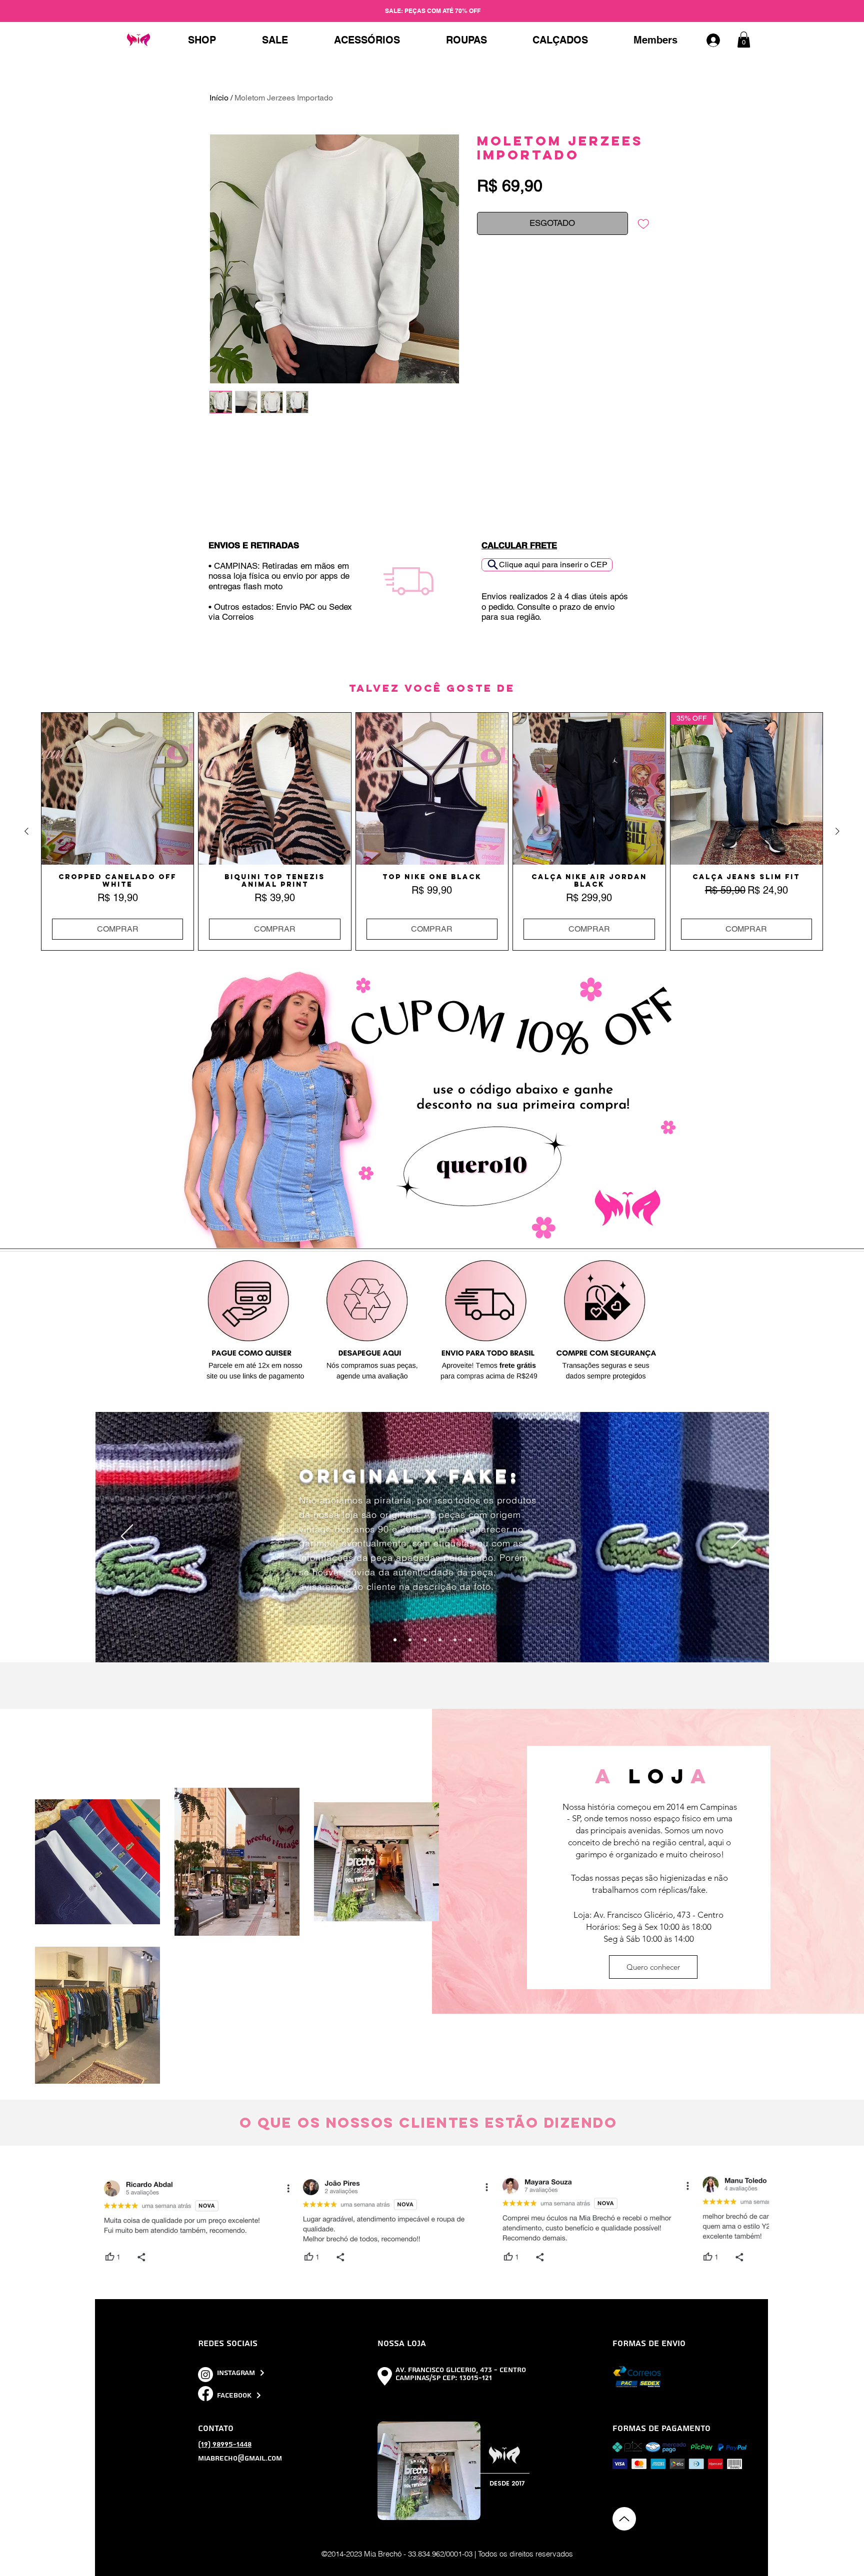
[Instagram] (205, 2375)
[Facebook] (205, 2394)
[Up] (624, 2519)
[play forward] (756, 2220)
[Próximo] (738, 1537)
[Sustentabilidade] (410, 1640)
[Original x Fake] (395, 1640)
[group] (432, 831)
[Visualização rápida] (117, 789)
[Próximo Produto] (837, 831)
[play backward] (108, 2220)
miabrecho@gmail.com (240, 2459)
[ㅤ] (718, 40)
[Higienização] (470, 1640)
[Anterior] (127, 1537)
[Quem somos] (455, 1640)
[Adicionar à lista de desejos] (643, 223)
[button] (744, 39)
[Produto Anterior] (26, 831)
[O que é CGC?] (440, 1640)
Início (219, 98)
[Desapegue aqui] (425, 1640)
